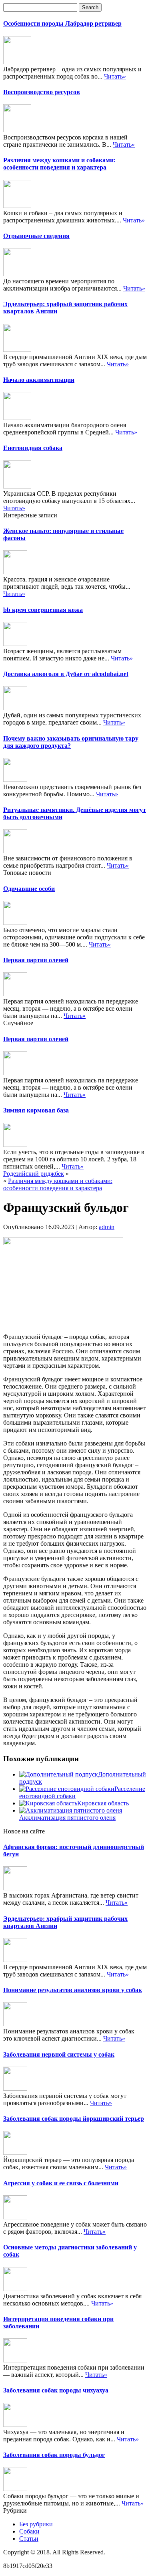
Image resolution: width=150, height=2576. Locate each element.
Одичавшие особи (29, 889)
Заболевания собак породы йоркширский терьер (74, 2119)
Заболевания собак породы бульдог (54, 2455)
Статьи (29, 2539)
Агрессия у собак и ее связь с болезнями (61, 2183)
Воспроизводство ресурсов (42, 92)
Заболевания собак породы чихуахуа (56, 2390)
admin (107, 1227)
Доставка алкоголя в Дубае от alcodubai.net (66, 674)
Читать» (115, 76)
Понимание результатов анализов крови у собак (73, 1990)
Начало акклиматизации (39, 380)
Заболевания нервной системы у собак (59, 2054)
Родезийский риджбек (34, 1174)
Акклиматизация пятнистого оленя (67, 1818)
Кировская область (103, 1803)
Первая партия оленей (36, 960)
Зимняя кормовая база (36, 1110)
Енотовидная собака (33, 448)
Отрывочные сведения (36, 236)
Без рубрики (36, 2524)
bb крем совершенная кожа (43, 610)
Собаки (29, 2531)
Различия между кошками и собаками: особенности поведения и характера (59, 164)
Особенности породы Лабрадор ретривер (62, 23)
